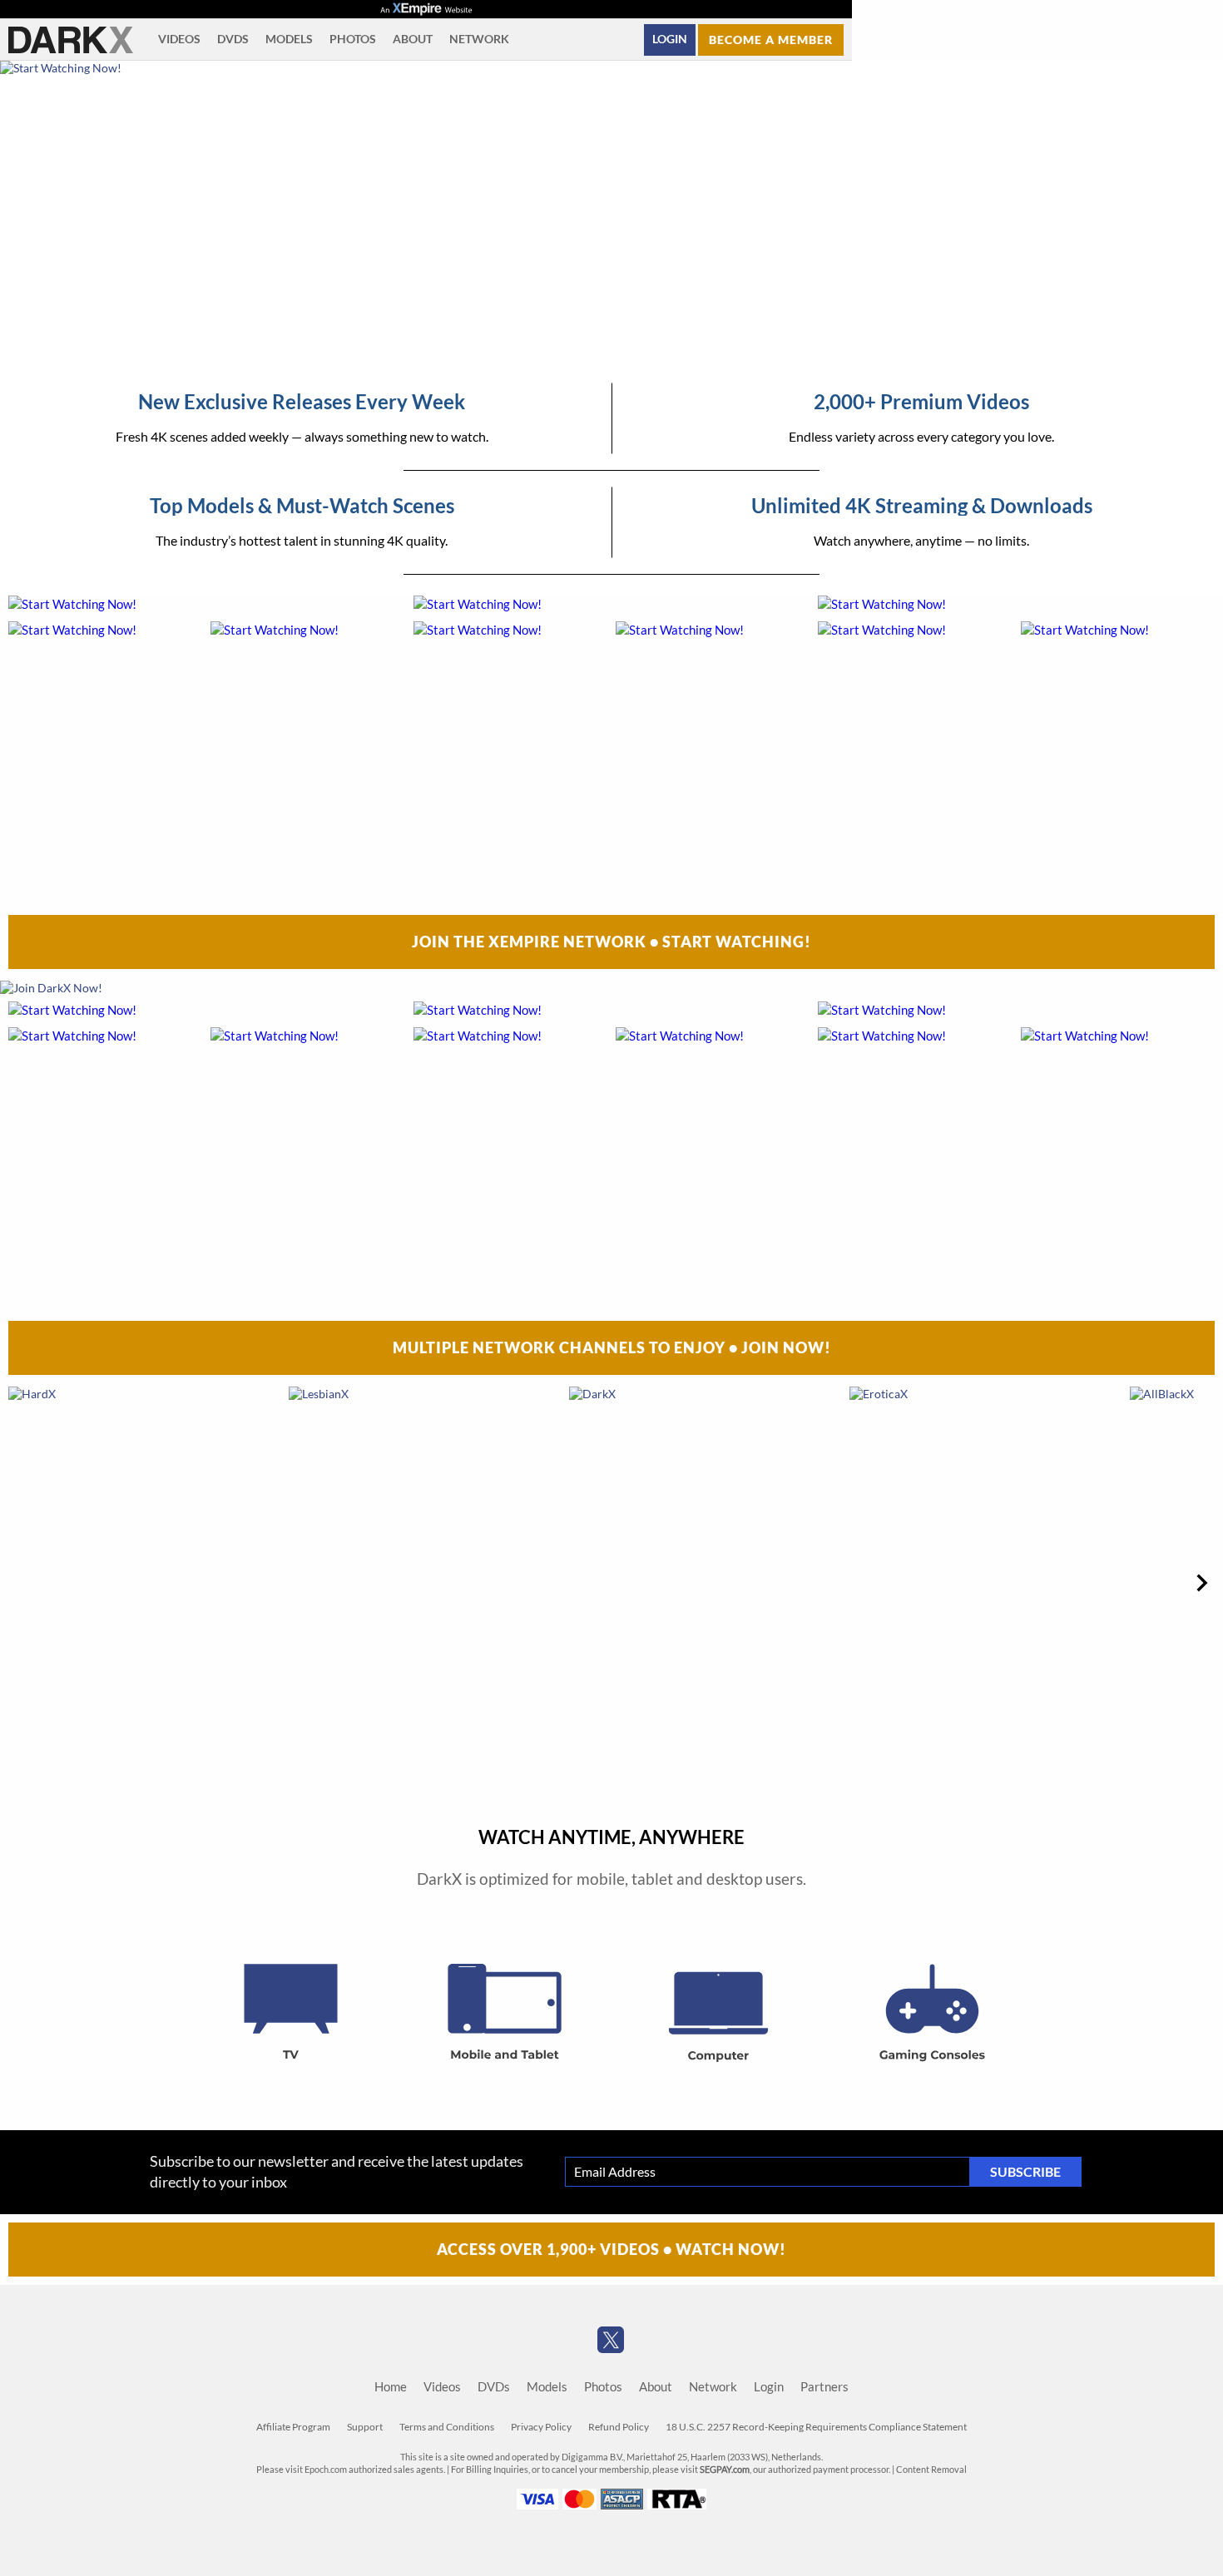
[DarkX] (71, 40)
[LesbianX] (427, 1582)
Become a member (771, 40)
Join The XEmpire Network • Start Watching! (611, 942)
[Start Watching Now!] (426, 216)
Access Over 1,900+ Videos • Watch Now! (611, 2249)
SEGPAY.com (725, 2470)
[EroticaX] (988, 1582)
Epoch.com (326, 2470)
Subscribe (1025, 2172)
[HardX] (146, 1582)
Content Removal (931, 2470)
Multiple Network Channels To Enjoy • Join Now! (612, 1347)
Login (670, 39)
